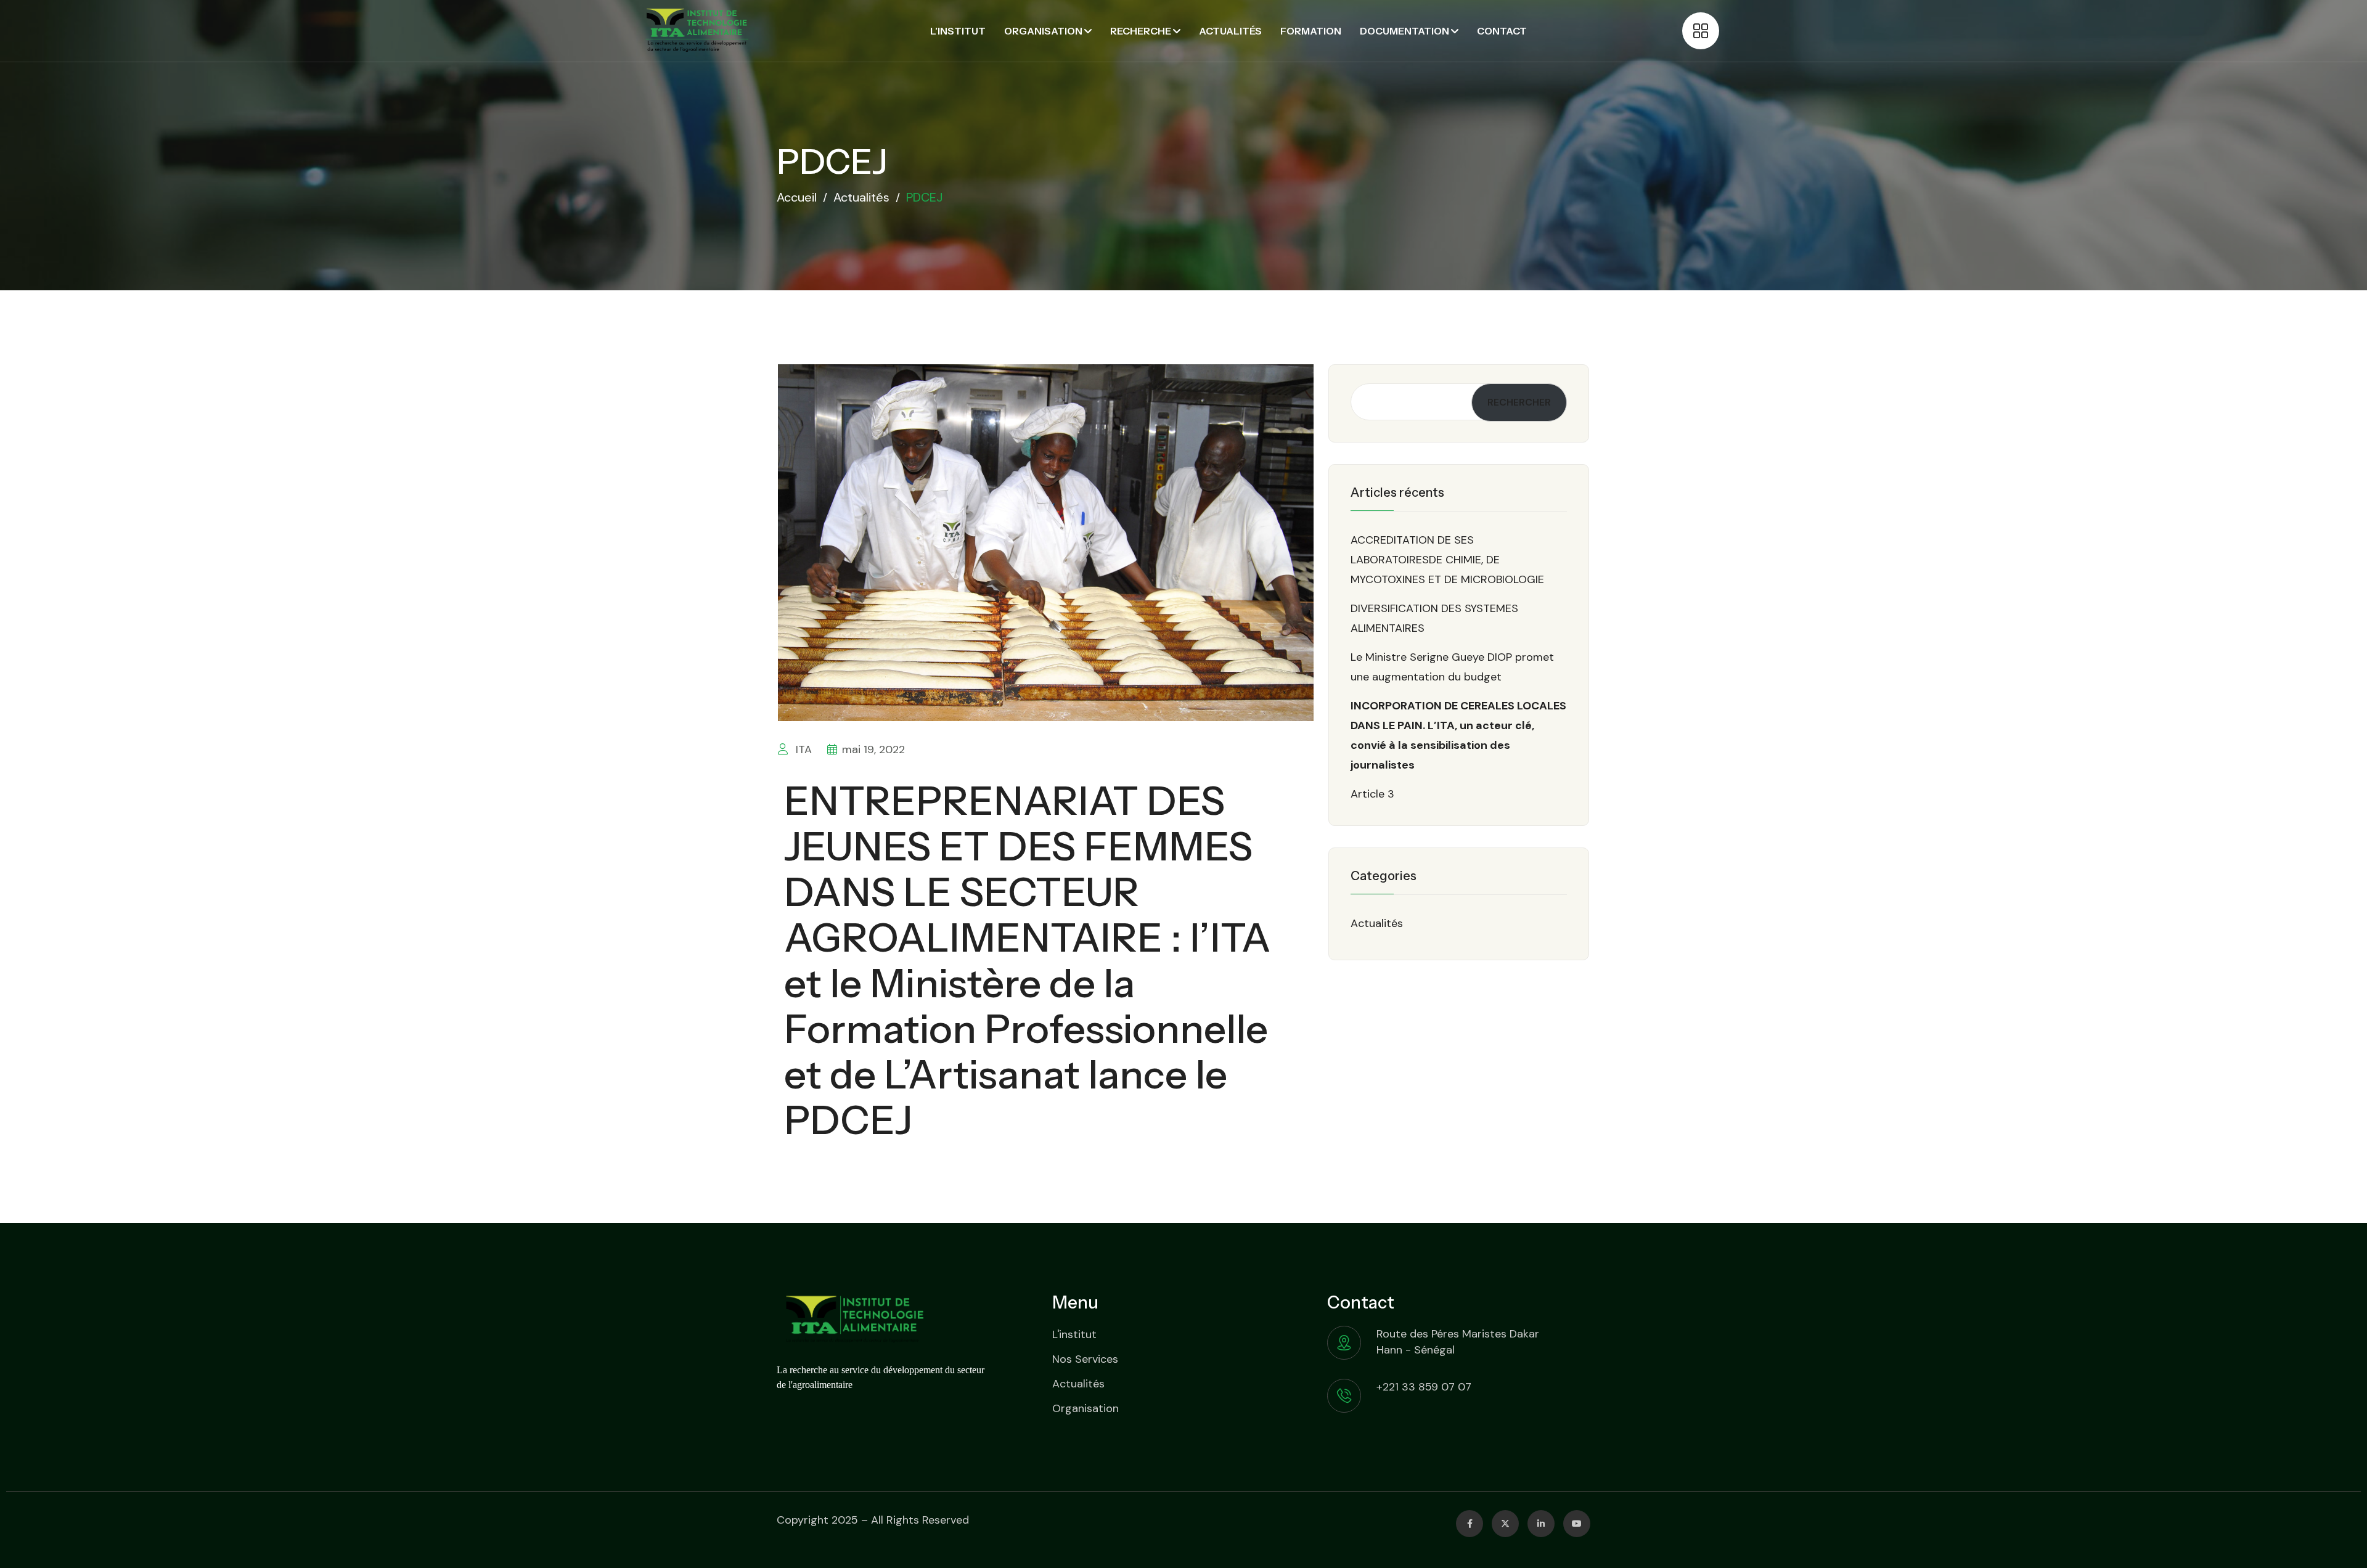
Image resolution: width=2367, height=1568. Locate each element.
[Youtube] (1577, 1524)
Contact (1502, 31)
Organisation (1043, 31)
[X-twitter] (1505, 1524)
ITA (802, 749)
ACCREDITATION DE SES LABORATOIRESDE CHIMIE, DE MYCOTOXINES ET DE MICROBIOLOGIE (1447, 560)
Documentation (1404, 31)
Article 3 (1372, 794)
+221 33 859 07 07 (1424, 1387)
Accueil (797, 197)
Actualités (1230, 31)
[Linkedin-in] (1541, 1524)
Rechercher (1519, 402)
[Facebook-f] (1470, 1524)
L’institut (958, 31)
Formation (1311, 31)
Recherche (1141, 31)
